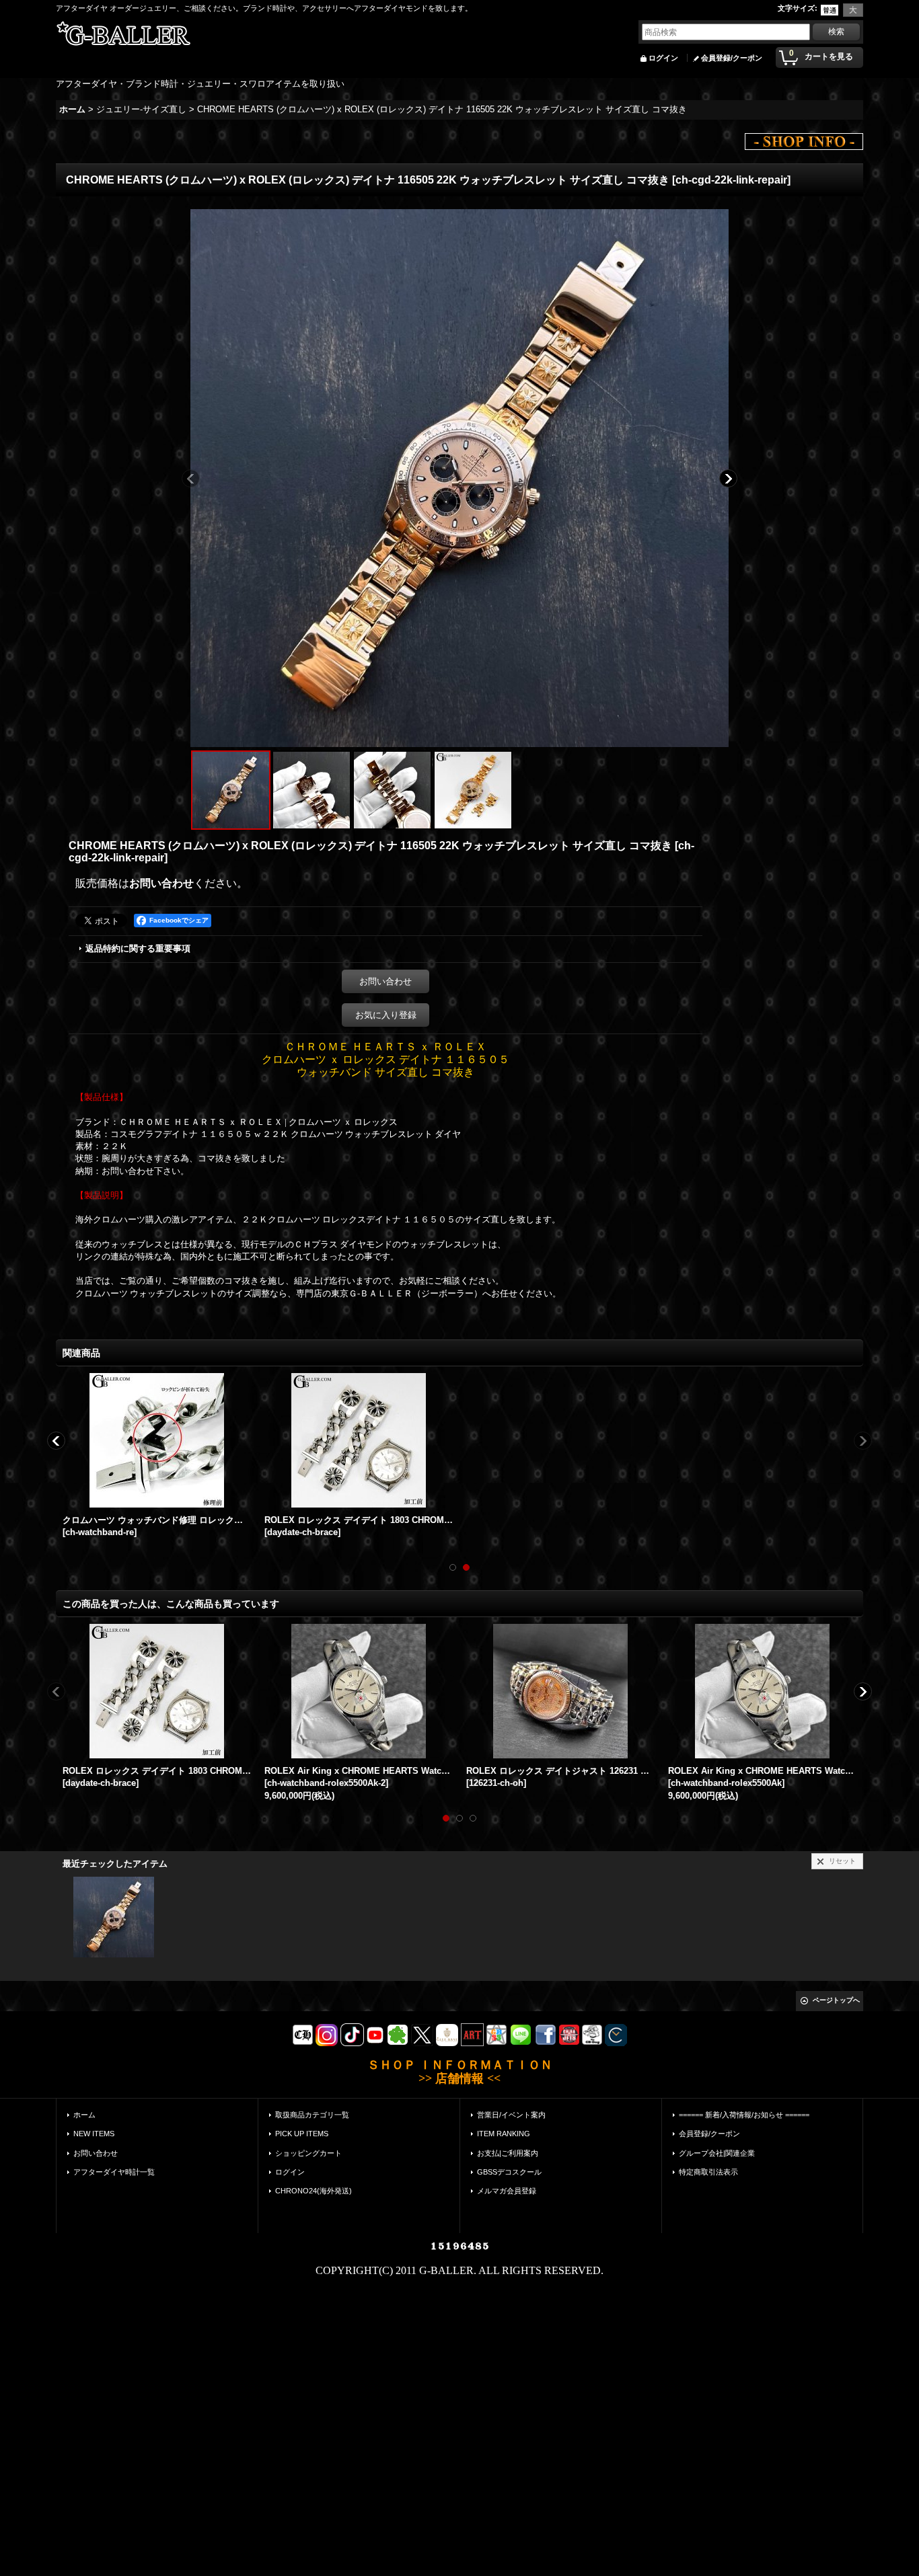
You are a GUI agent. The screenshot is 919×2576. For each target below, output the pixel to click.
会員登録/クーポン (732, 58)
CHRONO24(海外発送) (314, 2191)
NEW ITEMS (94, 2134)
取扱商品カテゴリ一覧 (312, 2115)
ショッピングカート (308, 2153)
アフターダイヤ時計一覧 (114, 2172)
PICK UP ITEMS (302, 2134)
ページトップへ (836, 2000)
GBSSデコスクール (509, 2172)
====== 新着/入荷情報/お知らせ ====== (744, 2115)
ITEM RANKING (504, 2134)
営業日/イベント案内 (511, 2115)
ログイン (663, 58)
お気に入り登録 (386, 1015)
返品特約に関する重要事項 (138, 948)
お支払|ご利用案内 (508, 2153)
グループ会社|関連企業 (717, 2153)
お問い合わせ (161, 883)
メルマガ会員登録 (507, 2191)
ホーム (84, 2115)
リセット (842, 1861)
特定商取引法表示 (708, 2172)
